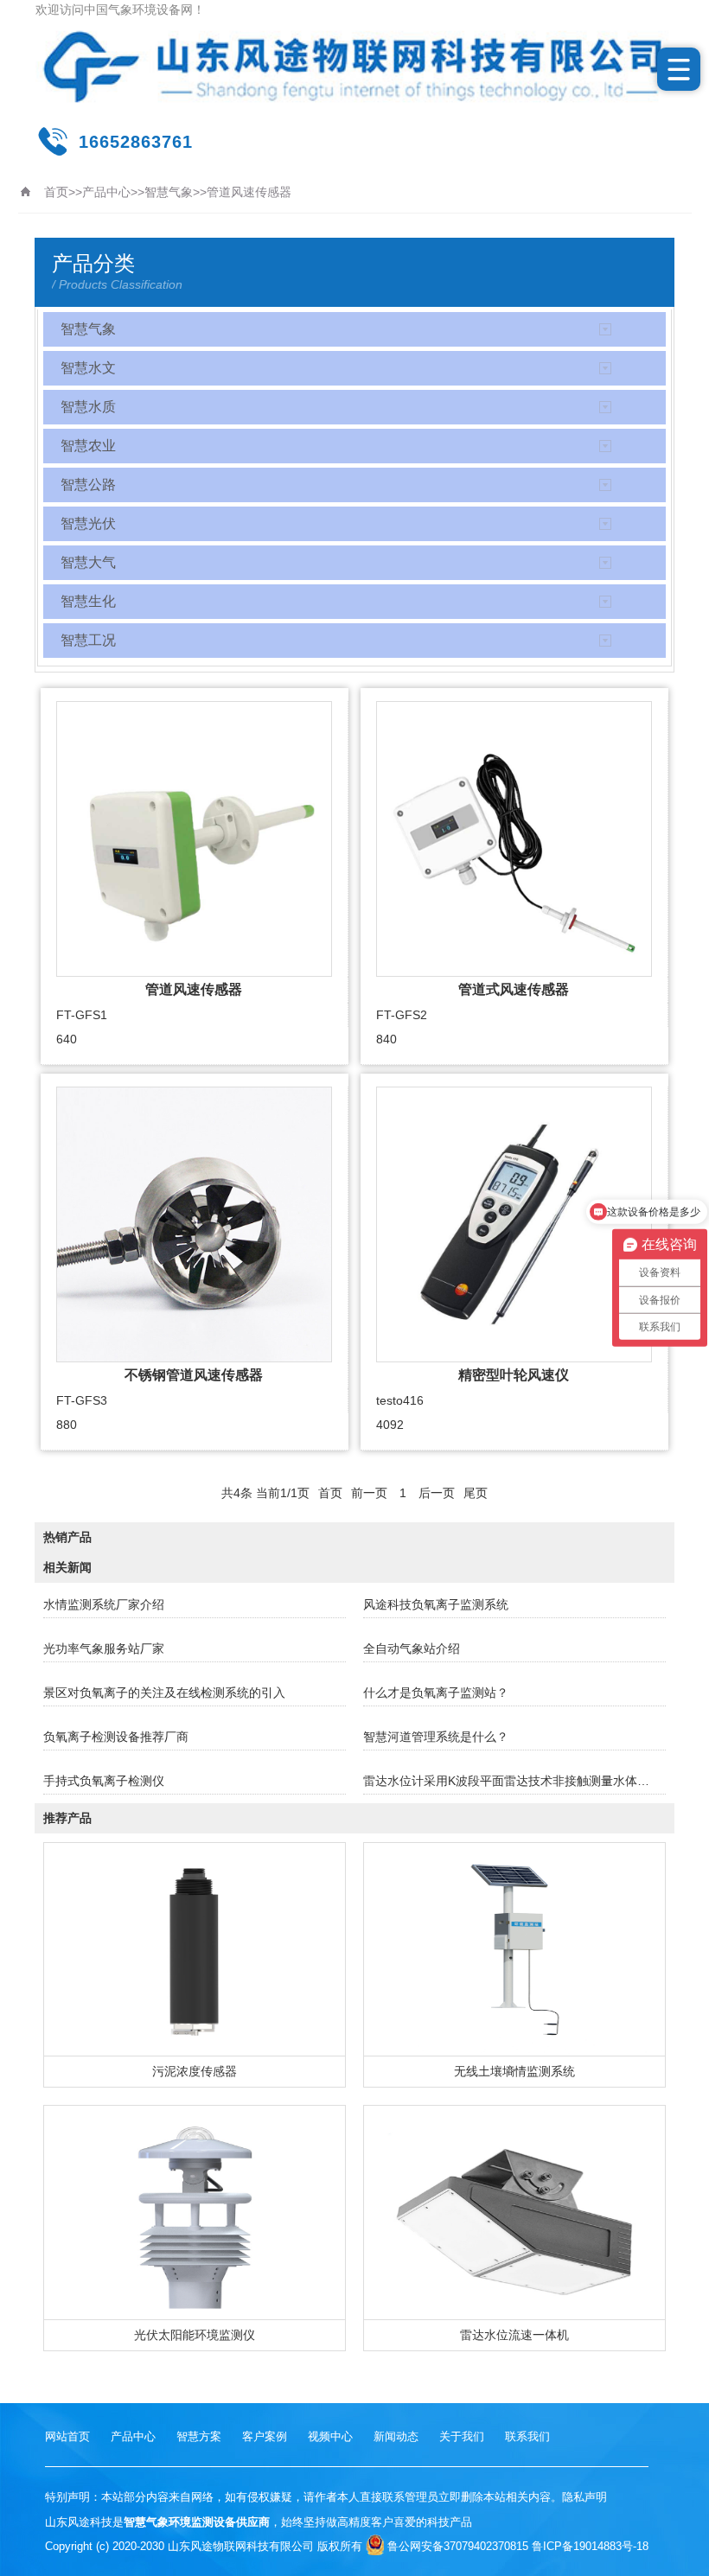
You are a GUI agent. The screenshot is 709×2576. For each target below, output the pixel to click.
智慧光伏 (88, 523)
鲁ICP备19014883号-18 (590, 2546)
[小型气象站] (354, 67)
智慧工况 (88, 640)
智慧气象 (169, 192)
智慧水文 (88, 368)
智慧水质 (88, 407)
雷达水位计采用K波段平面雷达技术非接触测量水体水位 (512, 1781)
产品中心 (106, 192)
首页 (56, 192)
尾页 (476, 1493)
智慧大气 (88, 562)
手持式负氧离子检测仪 (104, 1781)
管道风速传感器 (249, 192)
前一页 (369, 1493)
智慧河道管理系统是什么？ (436, 1737)
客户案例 (265, 2436)
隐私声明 (584, 2497)
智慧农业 (88, 446)
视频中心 (330, 2436)
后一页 (437, 1493)
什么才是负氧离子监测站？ (436, 1693)
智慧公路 (88, 485)
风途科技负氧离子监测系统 (436, 1604)
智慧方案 (199, 2436)
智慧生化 (88, 601)
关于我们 (462, 2436)
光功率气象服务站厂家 (104, 1648)
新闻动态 (396, 2436)
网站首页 (67, 2436)
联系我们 (527, 2436)
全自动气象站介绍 (412, 1648)
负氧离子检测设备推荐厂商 (116, 1737)
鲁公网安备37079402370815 (458, 2546)
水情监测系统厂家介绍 (104, 1604)
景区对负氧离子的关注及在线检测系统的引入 (164, 1693)
